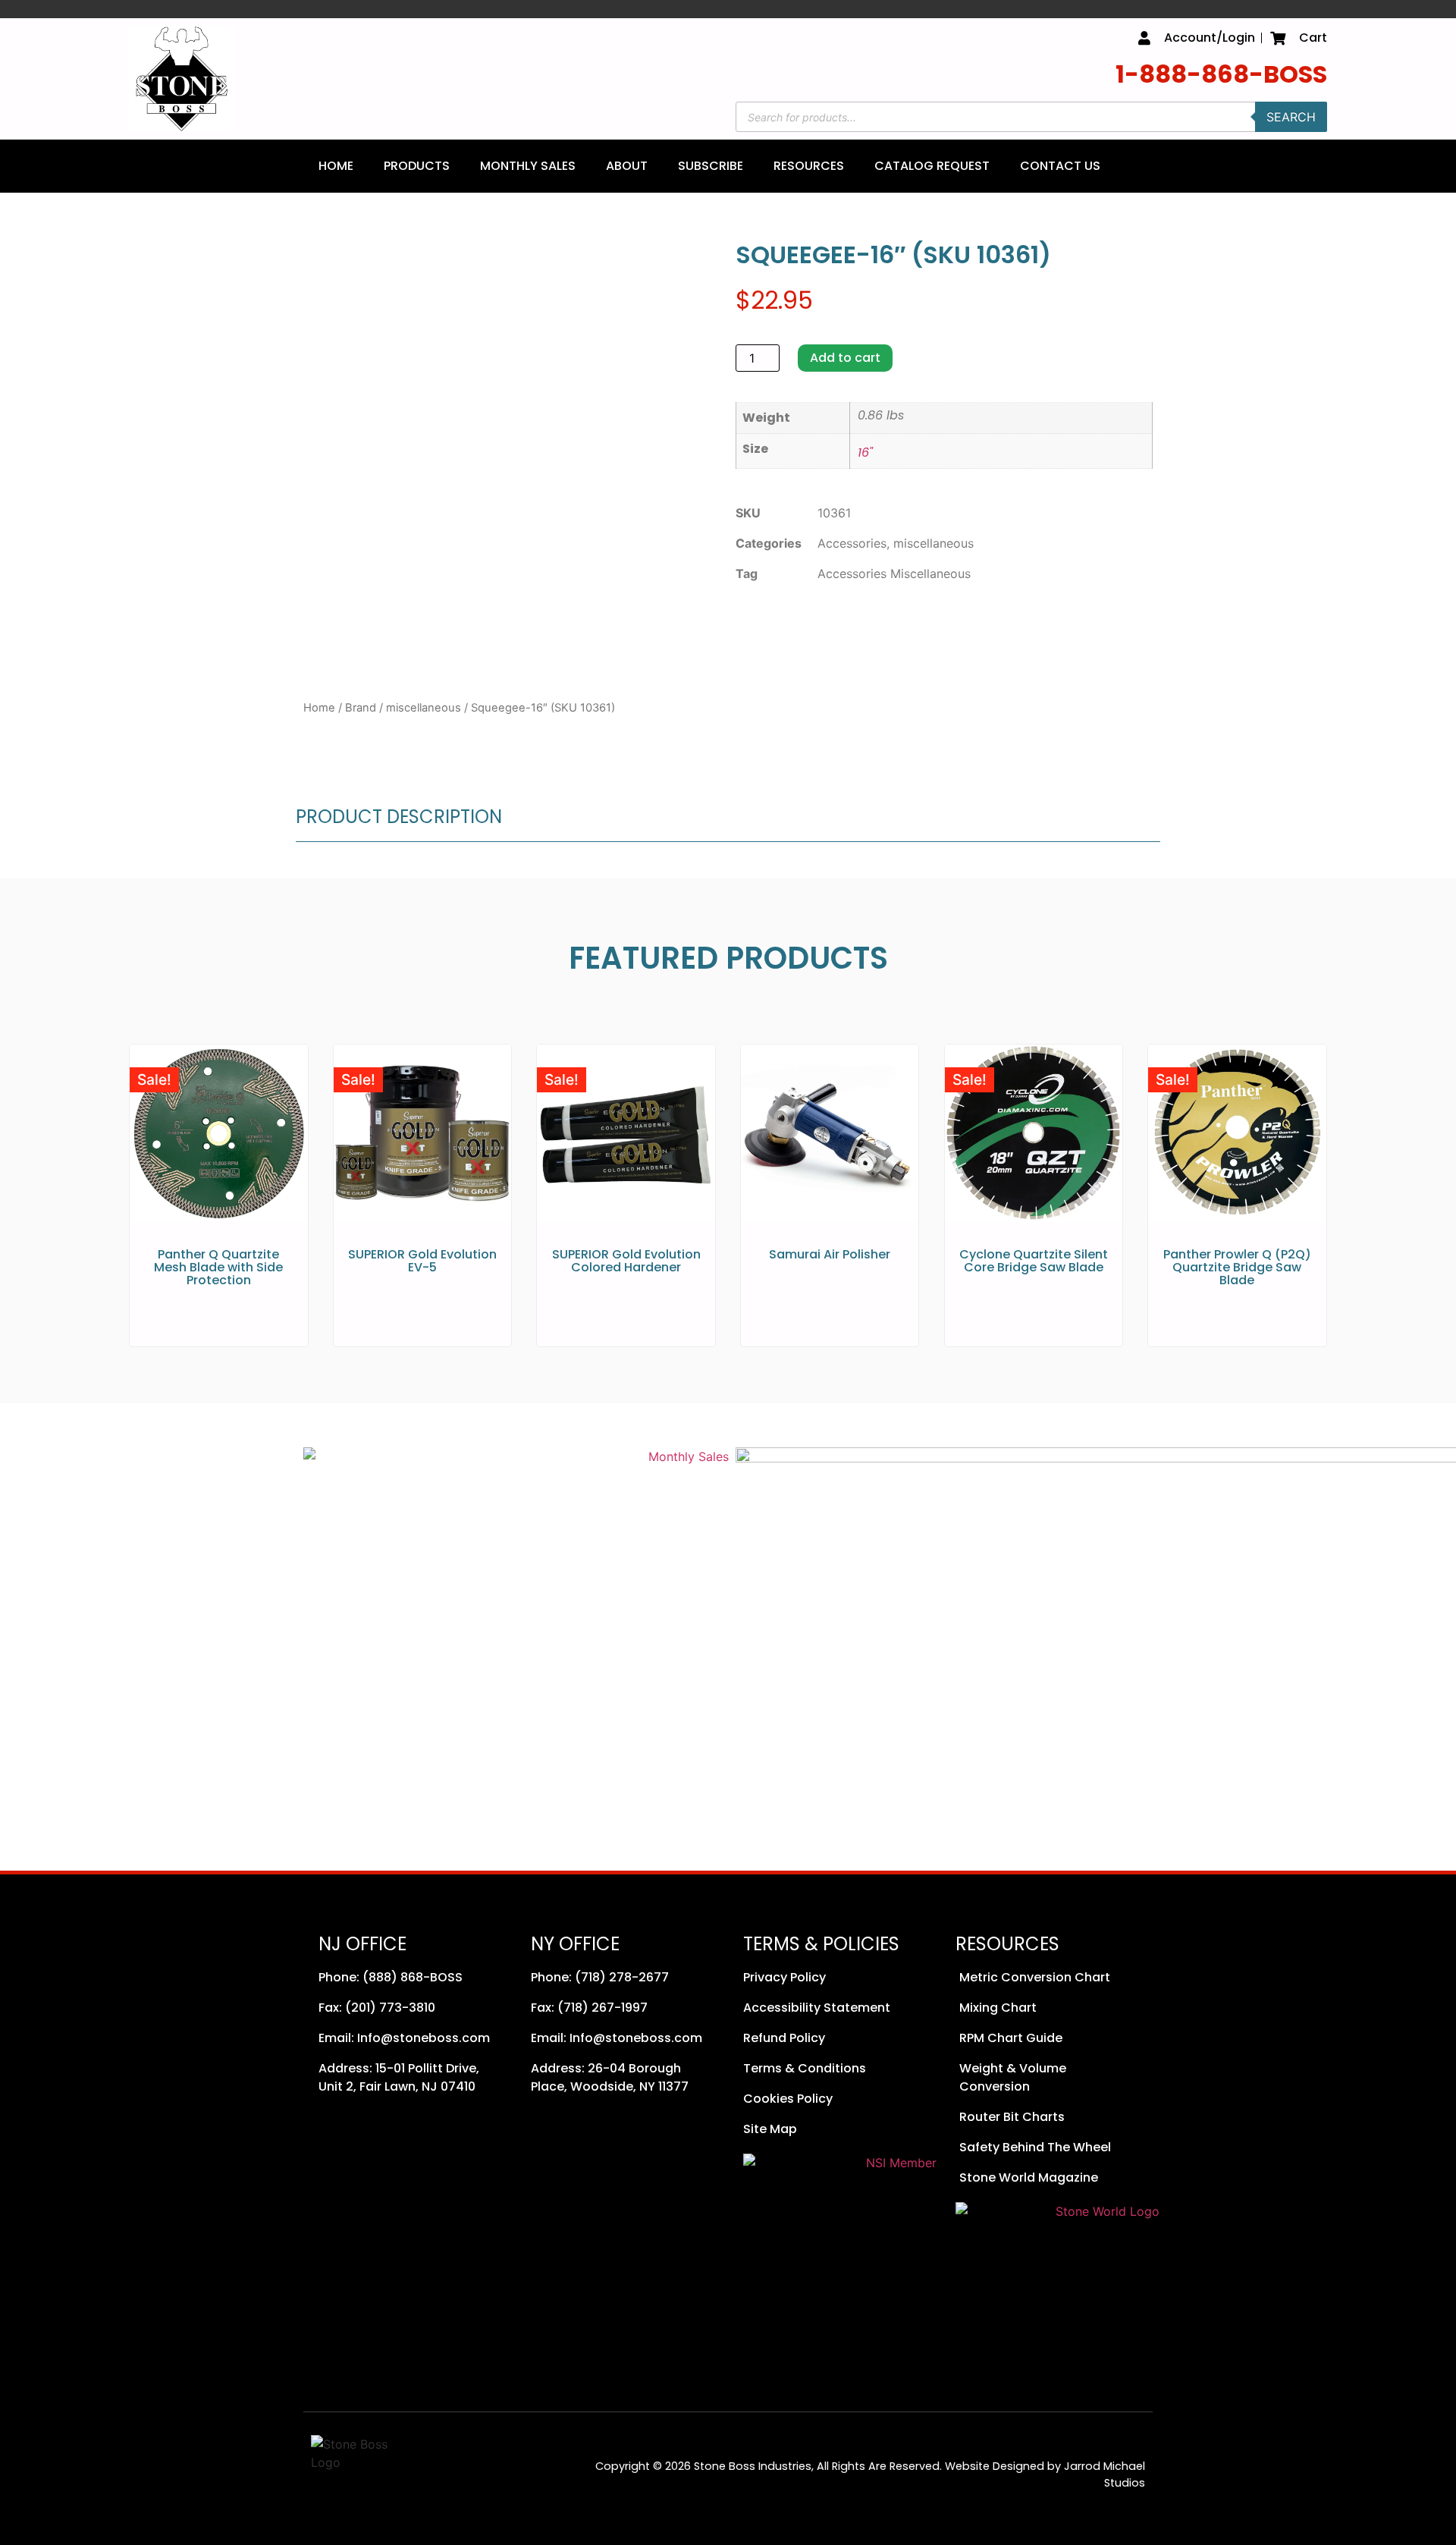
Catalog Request (932, 166)
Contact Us (1060, 166)
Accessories (852, 543)
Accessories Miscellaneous (894, 573)
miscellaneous (424, 708)
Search (1291, 117)
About (627, 166)
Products (417, 166)
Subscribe (711, 166)
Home (336, 166)
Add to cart (845, 358)
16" (865, 452)
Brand (361, 708)
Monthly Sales (528, 166)
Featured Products (728, 958)
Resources (809, 166)
